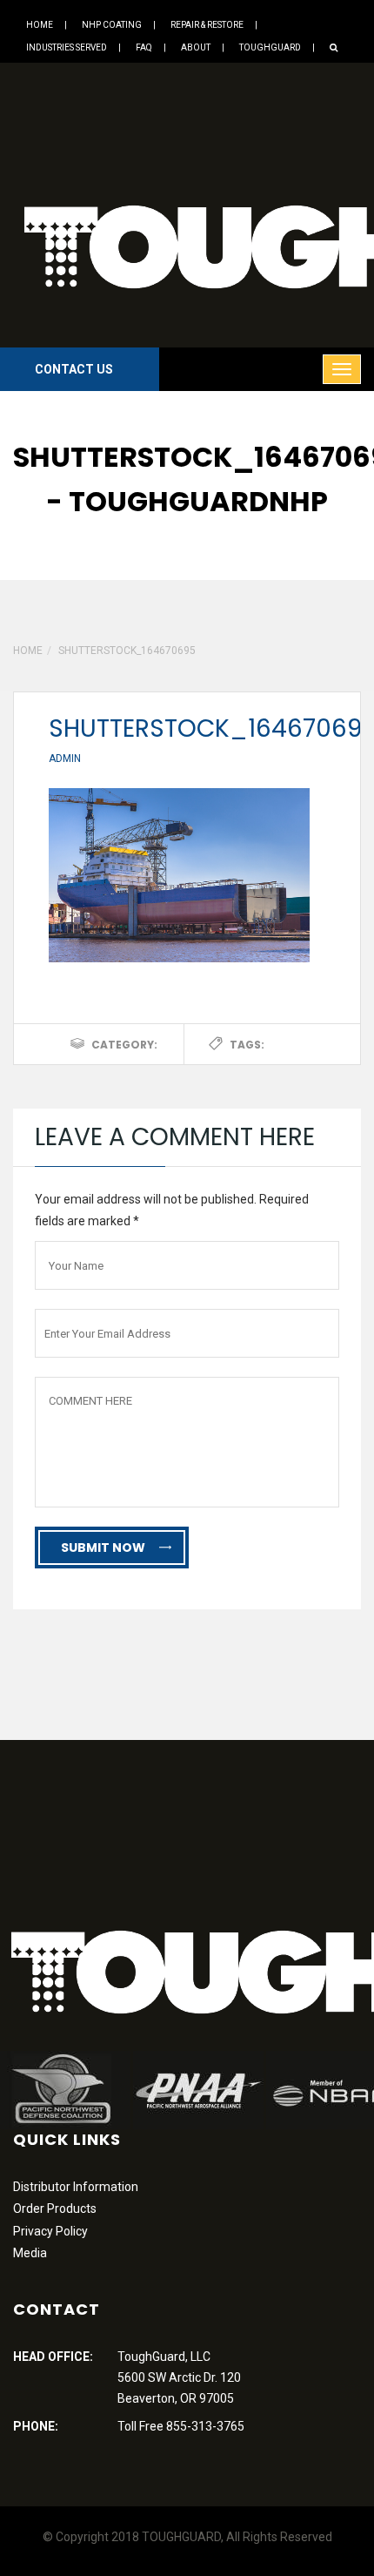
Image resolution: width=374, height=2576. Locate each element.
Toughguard (270, 47)
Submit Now (103, 1548)
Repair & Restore (207, 25)
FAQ (144, 47)
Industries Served (67, 47)
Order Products (55, 2208)
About (196, 47)
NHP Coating (112, 25)
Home (40, 25)
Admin (65, 759)
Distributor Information (76, 2187)
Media (30, 2253)
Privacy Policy (50, 2231)
